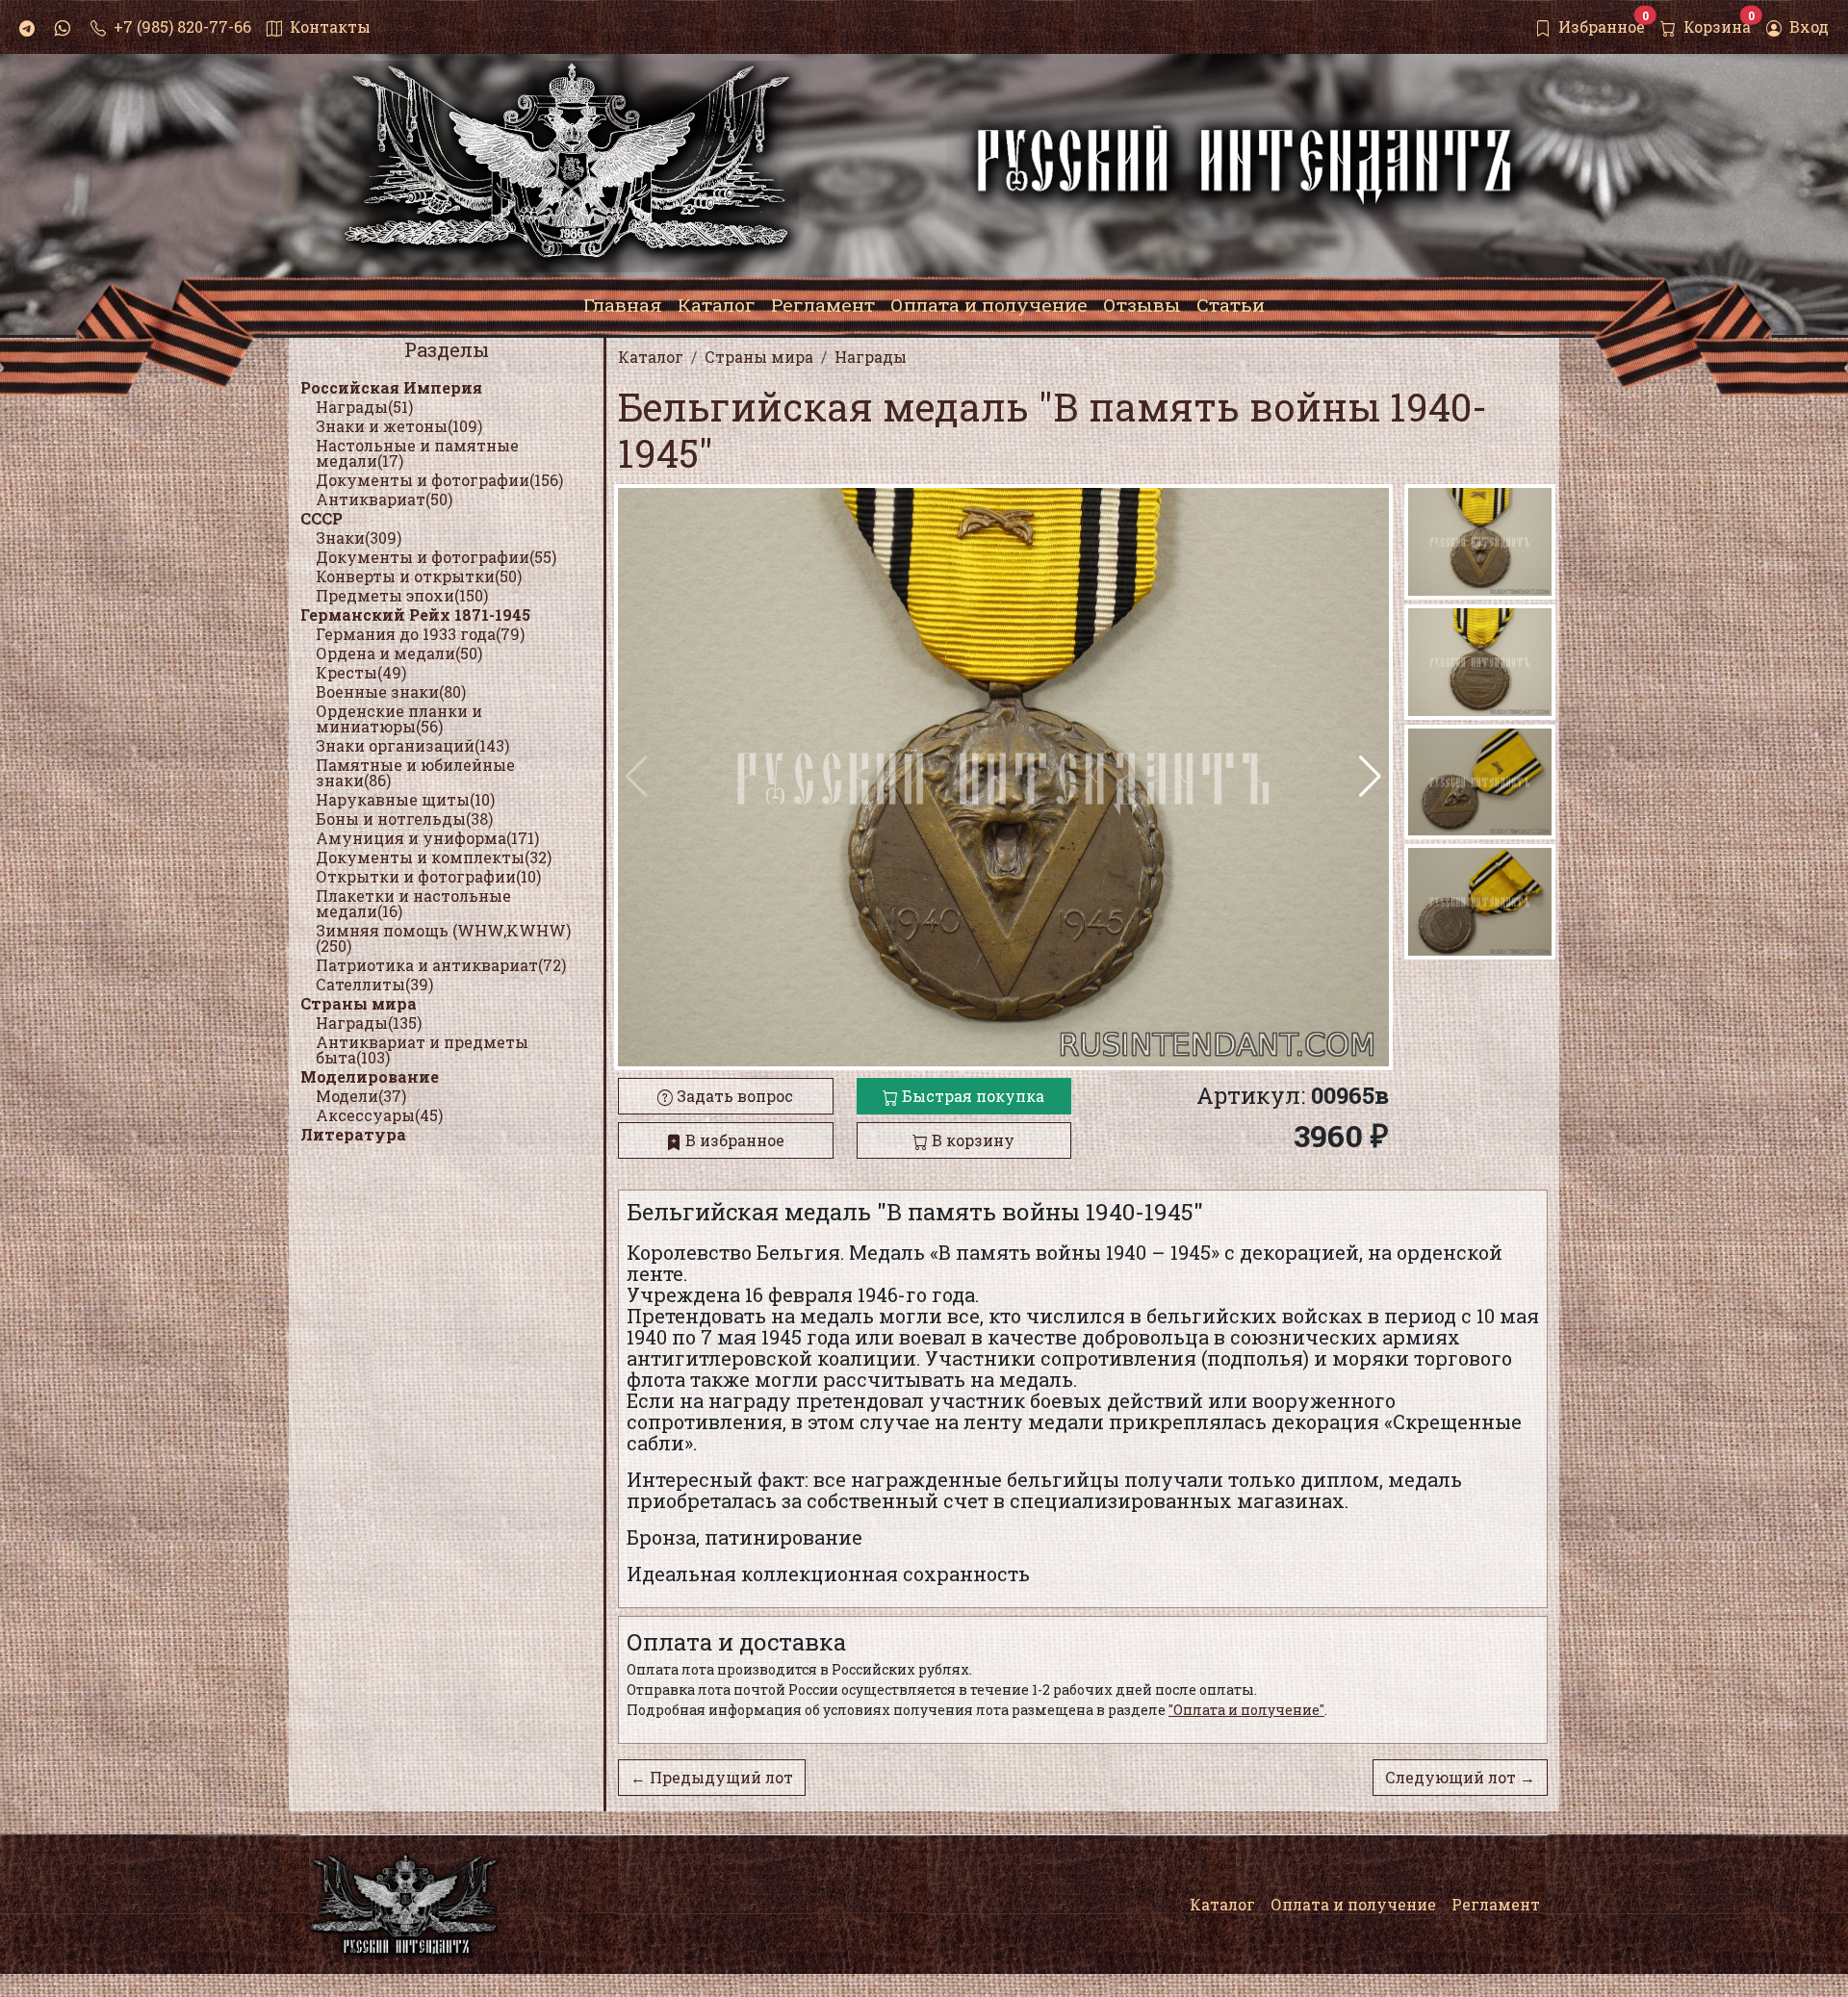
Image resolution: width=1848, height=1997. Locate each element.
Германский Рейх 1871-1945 (415, 614)
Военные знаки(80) (391, 691)
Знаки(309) (359, 538)
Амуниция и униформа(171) (427, 838)
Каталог (1222, 1904)
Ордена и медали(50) (399, 653)
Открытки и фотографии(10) (428, 876)
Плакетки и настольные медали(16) (413, 903)
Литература (353, 1134)
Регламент (1496, 1904)
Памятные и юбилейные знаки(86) (415, 772)
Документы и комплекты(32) (434, 857)
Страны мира (359, 1003)
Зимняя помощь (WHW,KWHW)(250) (443, 938)
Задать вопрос (733, 1096)
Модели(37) (361, 1096)
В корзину (971, 1140)
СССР (321, 518)
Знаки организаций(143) (412, 745)
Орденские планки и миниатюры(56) (399, 718)
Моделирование (370, 1076)
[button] (1370, 777)
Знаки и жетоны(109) (399, 426)
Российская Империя (391, 387)
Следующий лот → (1460, 1777)
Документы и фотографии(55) (436, 557)
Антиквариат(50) (384, 499)
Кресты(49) (361, 672)
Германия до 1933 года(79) (420, 634)
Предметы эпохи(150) (402, 595)
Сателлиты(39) (374, 984)
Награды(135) (369, 1023)
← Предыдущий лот (712, 1777)
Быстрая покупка (971, 1096)
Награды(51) (364, 407)
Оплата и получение (1353, 1904)
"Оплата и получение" (1246, 1710)
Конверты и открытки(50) (419, 576)
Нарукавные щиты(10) (405, 799)
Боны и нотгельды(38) (404, 819)
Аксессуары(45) (379, 1115)
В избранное (733, 1140)
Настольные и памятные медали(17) (417, 453)
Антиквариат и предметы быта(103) (422, 1050)
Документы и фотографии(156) (439, 480)
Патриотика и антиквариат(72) (441, 965)
